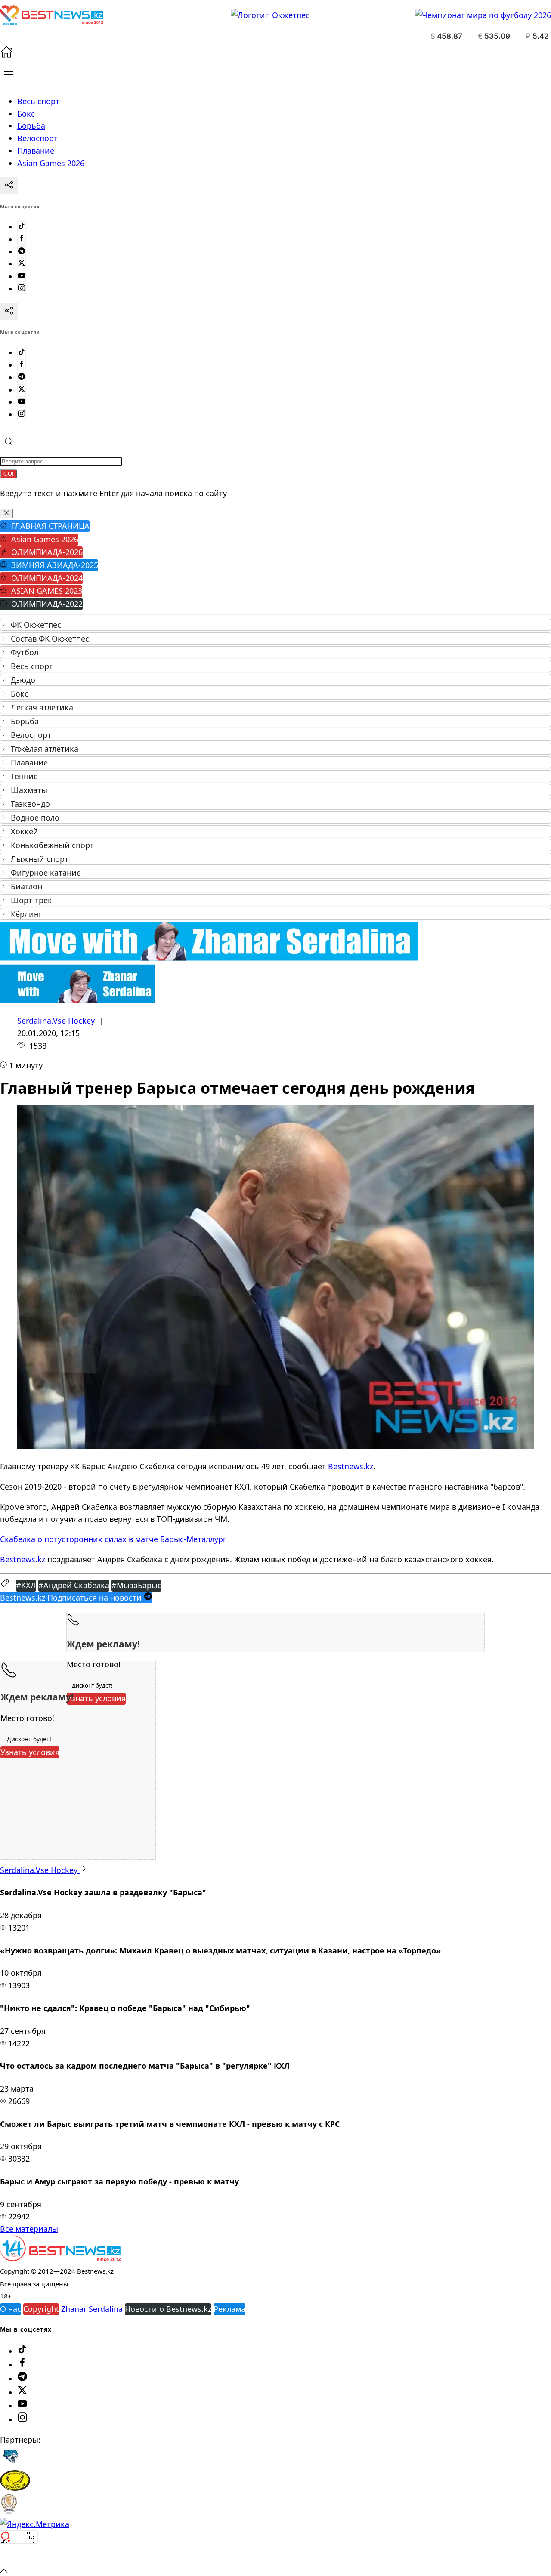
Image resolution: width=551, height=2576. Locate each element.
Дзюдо (23, 680)
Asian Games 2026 (45, 539)
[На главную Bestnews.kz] (60, 2258)
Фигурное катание (46, 873)
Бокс (20, 694)
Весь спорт (32, 666)
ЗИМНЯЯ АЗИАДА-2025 (55, 565)
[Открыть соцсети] (9, 186)
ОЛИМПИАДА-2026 (47, 552)
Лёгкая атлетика (42, 707)
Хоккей (25, 831)
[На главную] (6, 55)
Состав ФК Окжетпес (50, 639)
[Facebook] (22, 239)
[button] (9, 74)
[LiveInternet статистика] (19, 2557)
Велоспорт (31, 735)
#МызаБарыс (136, 1585)
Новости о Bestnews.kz (168, 2309)
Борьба (25, 721)
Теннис (24, 776)
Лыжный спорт (40, 859)
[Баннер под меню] (209, 958)
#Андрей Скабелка (74, 1585)
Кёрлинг (26, 914)
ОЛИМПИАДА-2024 (47, 578)
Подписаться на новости (72, 1598)
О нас (11, 2309)
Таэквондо (30, 804)
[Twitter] (22, 264)
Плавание (29, 762)
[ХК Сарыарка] (15, 2488)
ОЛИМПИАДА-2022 (47, 604)
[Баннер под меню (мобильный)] (78, 1000)
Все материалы (29, 2229)
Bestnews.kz (351, 1466)
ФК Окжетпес (36, 625)
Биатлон (26, 886)
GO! (9, 474)
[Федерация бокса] (9, 2511)
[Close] (6, 514)
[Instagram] (22, 289)
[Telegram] (22, 252)
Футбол (25, 652)
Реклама (229, 2309)
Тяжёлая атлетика (45, 749)
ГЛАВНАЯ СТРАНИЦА (50, 526)
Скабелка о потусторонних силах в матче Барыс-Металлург (113, 1539)
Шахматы (29, 790)
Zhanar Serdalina (92, 2309)
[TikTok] (22, 227)
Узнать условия (96, 1698)
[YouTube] (22, 276)
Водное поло (35, 818)
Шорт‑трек (31, 900)
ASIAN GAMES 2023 (47, 591)
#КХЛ (26, 1585)
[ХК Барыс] (10, 2464)
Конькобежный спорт (52, 845)
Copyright (41, 2309)
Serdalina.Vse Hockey (56, 1021)
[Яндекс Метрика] (35, 2524)
